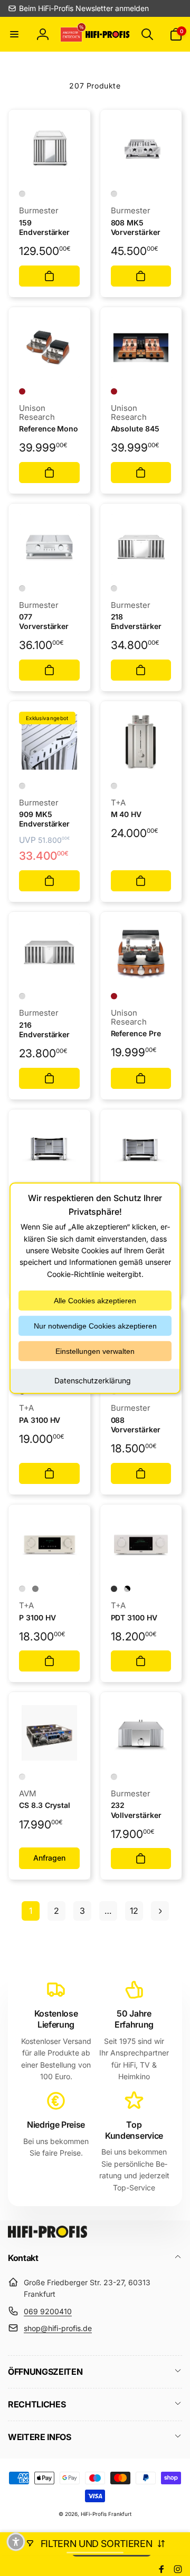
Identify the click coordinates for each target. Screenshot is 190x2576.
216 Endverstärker (44, 1030)
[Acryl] (22, 1777)
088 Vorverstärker (136, 1425)
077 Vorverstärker (44, 621)
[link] (78, 8)
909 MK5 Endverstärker (44, 819)
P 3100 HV (37, 1618)
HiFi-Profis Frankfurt (106, 2514)
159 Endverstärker (44, 227)
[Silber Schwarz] (127, 1589)
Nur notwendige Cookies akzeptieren (95, 1326)
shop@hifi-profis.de (58, 2328)
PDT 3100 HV (134, 1618)
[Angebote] (72, 34)
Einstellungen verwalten (95, 1351)
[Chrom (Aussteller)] (22, 786)
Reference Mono (49, 429)
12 (134, 1911)
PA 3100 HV (40, 1420)
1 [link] (31, 1911)
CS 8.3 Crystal (45, 1805)
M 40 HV (126, 814)
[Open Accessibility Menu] (16, 2542)
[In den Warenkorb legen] (49, 276)
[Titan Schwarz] (114, 1589)
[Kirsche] (22, 391)
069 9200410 (48, 2311)
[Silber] (114, 786)
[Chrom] (22, 194)
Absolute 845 (135, 429)
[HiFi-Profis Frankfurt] (47, 2235)
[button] (14, 34)
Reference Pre (136, 1033)
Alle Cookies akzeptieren (95, 1301)
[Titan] (35, 1589)
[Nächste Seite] (160, 1911)
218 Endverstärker (136, 621)
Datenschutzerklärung (93, 1380)
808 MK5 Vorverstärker (136, 227)
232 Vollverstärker (136, 1810)
